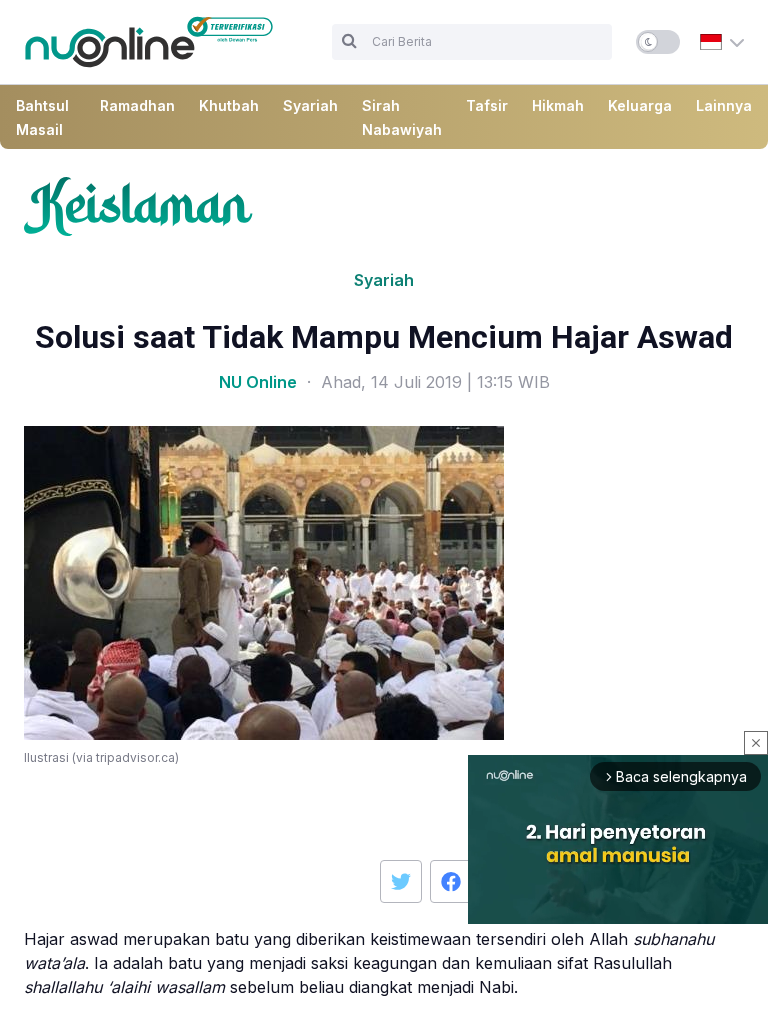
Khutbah (229, 105)
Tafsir (487, 105)
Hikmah (558, 105)
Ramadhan (137, 105)
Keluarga (640, 105)
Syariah (310, 105)
